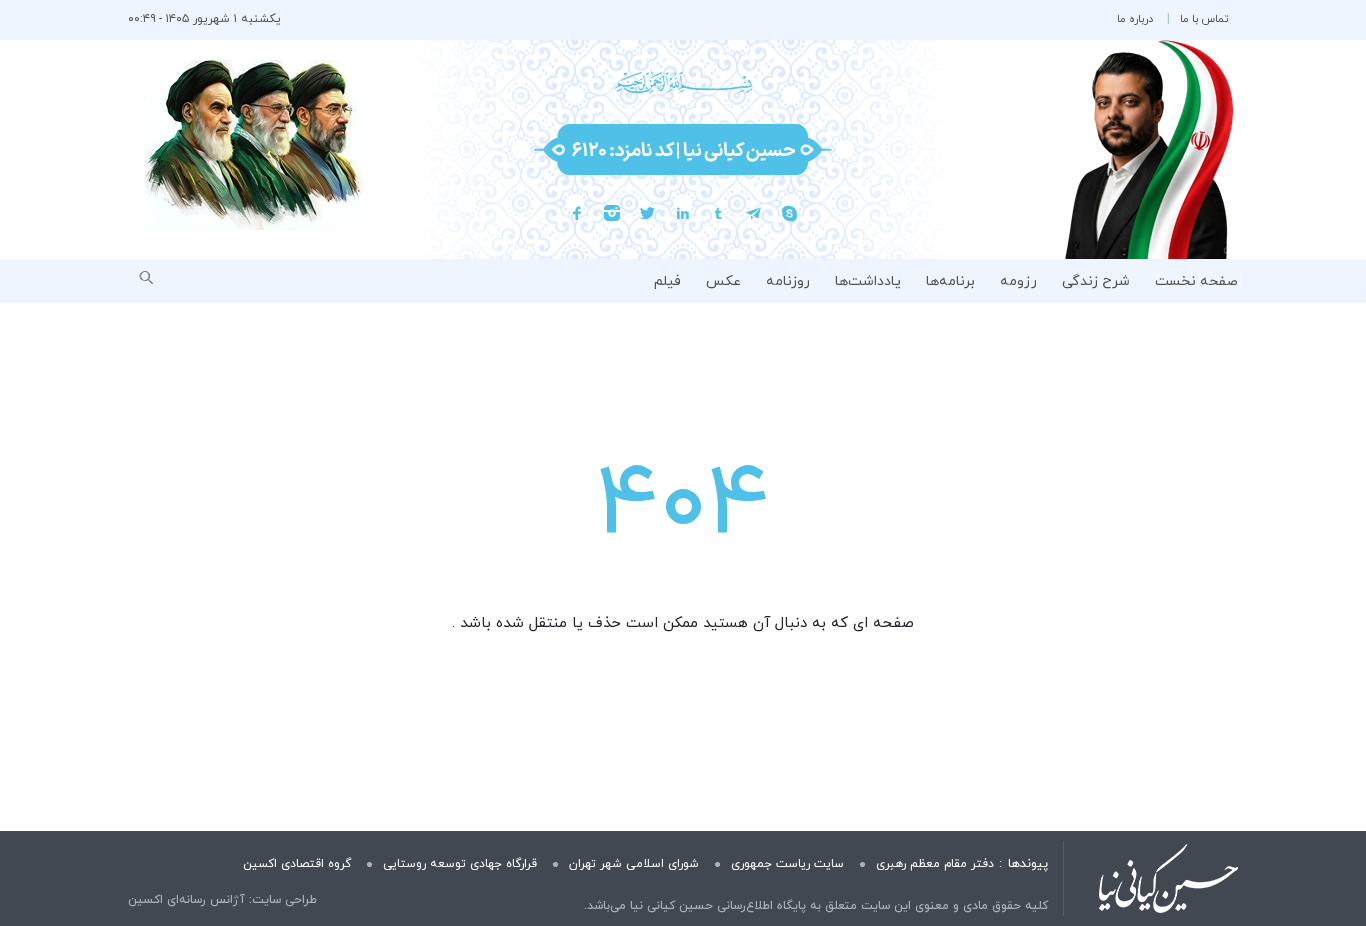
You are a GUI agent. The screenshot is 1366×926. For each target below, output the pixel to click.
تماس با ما (1204, 19)
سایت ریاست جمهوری (787, 864)
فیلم (667, 281)
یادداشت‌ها (868, 281)
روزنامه (788, 281)
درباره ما (1135, 19)
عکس (723, 281)
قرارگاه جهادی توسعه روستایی (460, 864)
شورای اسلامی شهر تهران (634, 864)
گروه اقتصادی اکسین (297, 864)
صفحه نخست (1196, 281)
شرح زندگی (1096, 281)
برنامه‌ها (950, 281)
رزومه (1018, 281)
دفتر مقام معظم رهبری (935, 864)
